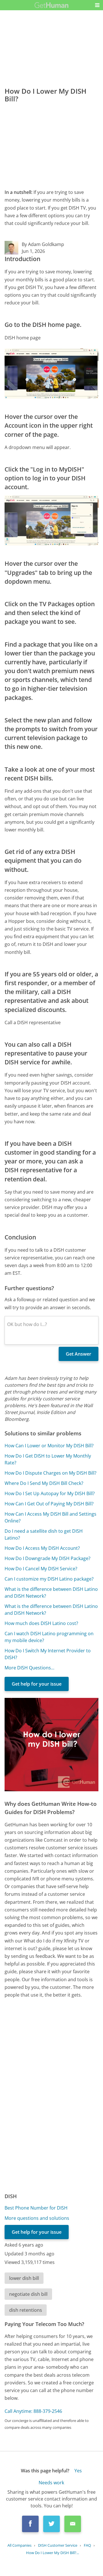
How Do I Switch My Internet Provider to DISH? (48, 1654)
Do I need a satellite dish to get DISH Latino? (44, 1534)
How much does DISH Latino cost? (41, 1623)
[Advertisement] (51, 144)
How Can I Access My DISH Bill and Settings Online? (50, 1517)
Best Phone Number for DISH (36, 2208)
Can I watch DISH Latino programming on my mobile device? (49, 1637)
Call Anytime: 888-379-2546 (33, 2411)
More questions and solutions (37, 2218)
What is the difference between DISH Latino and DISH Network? (51, 1593)
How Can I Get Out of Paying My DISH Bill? (49, 1504)
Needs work (51, 2483)
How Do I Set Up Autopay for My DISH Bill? (50, 1493)
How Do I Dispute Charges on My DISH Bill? (50, 1473)
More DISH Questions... (29, 1668)
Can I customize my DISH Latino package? (49, 1579)
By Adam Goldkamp (43, 244)
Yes (78, 2471)
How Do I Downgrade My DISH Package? (47, 1558)
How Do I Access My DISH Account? (42, 1548)
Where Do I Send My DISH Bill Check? (44, 1483)
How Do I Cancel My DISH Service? (41, 1569)
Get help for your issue (37, 1684)
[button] (97, 5)
